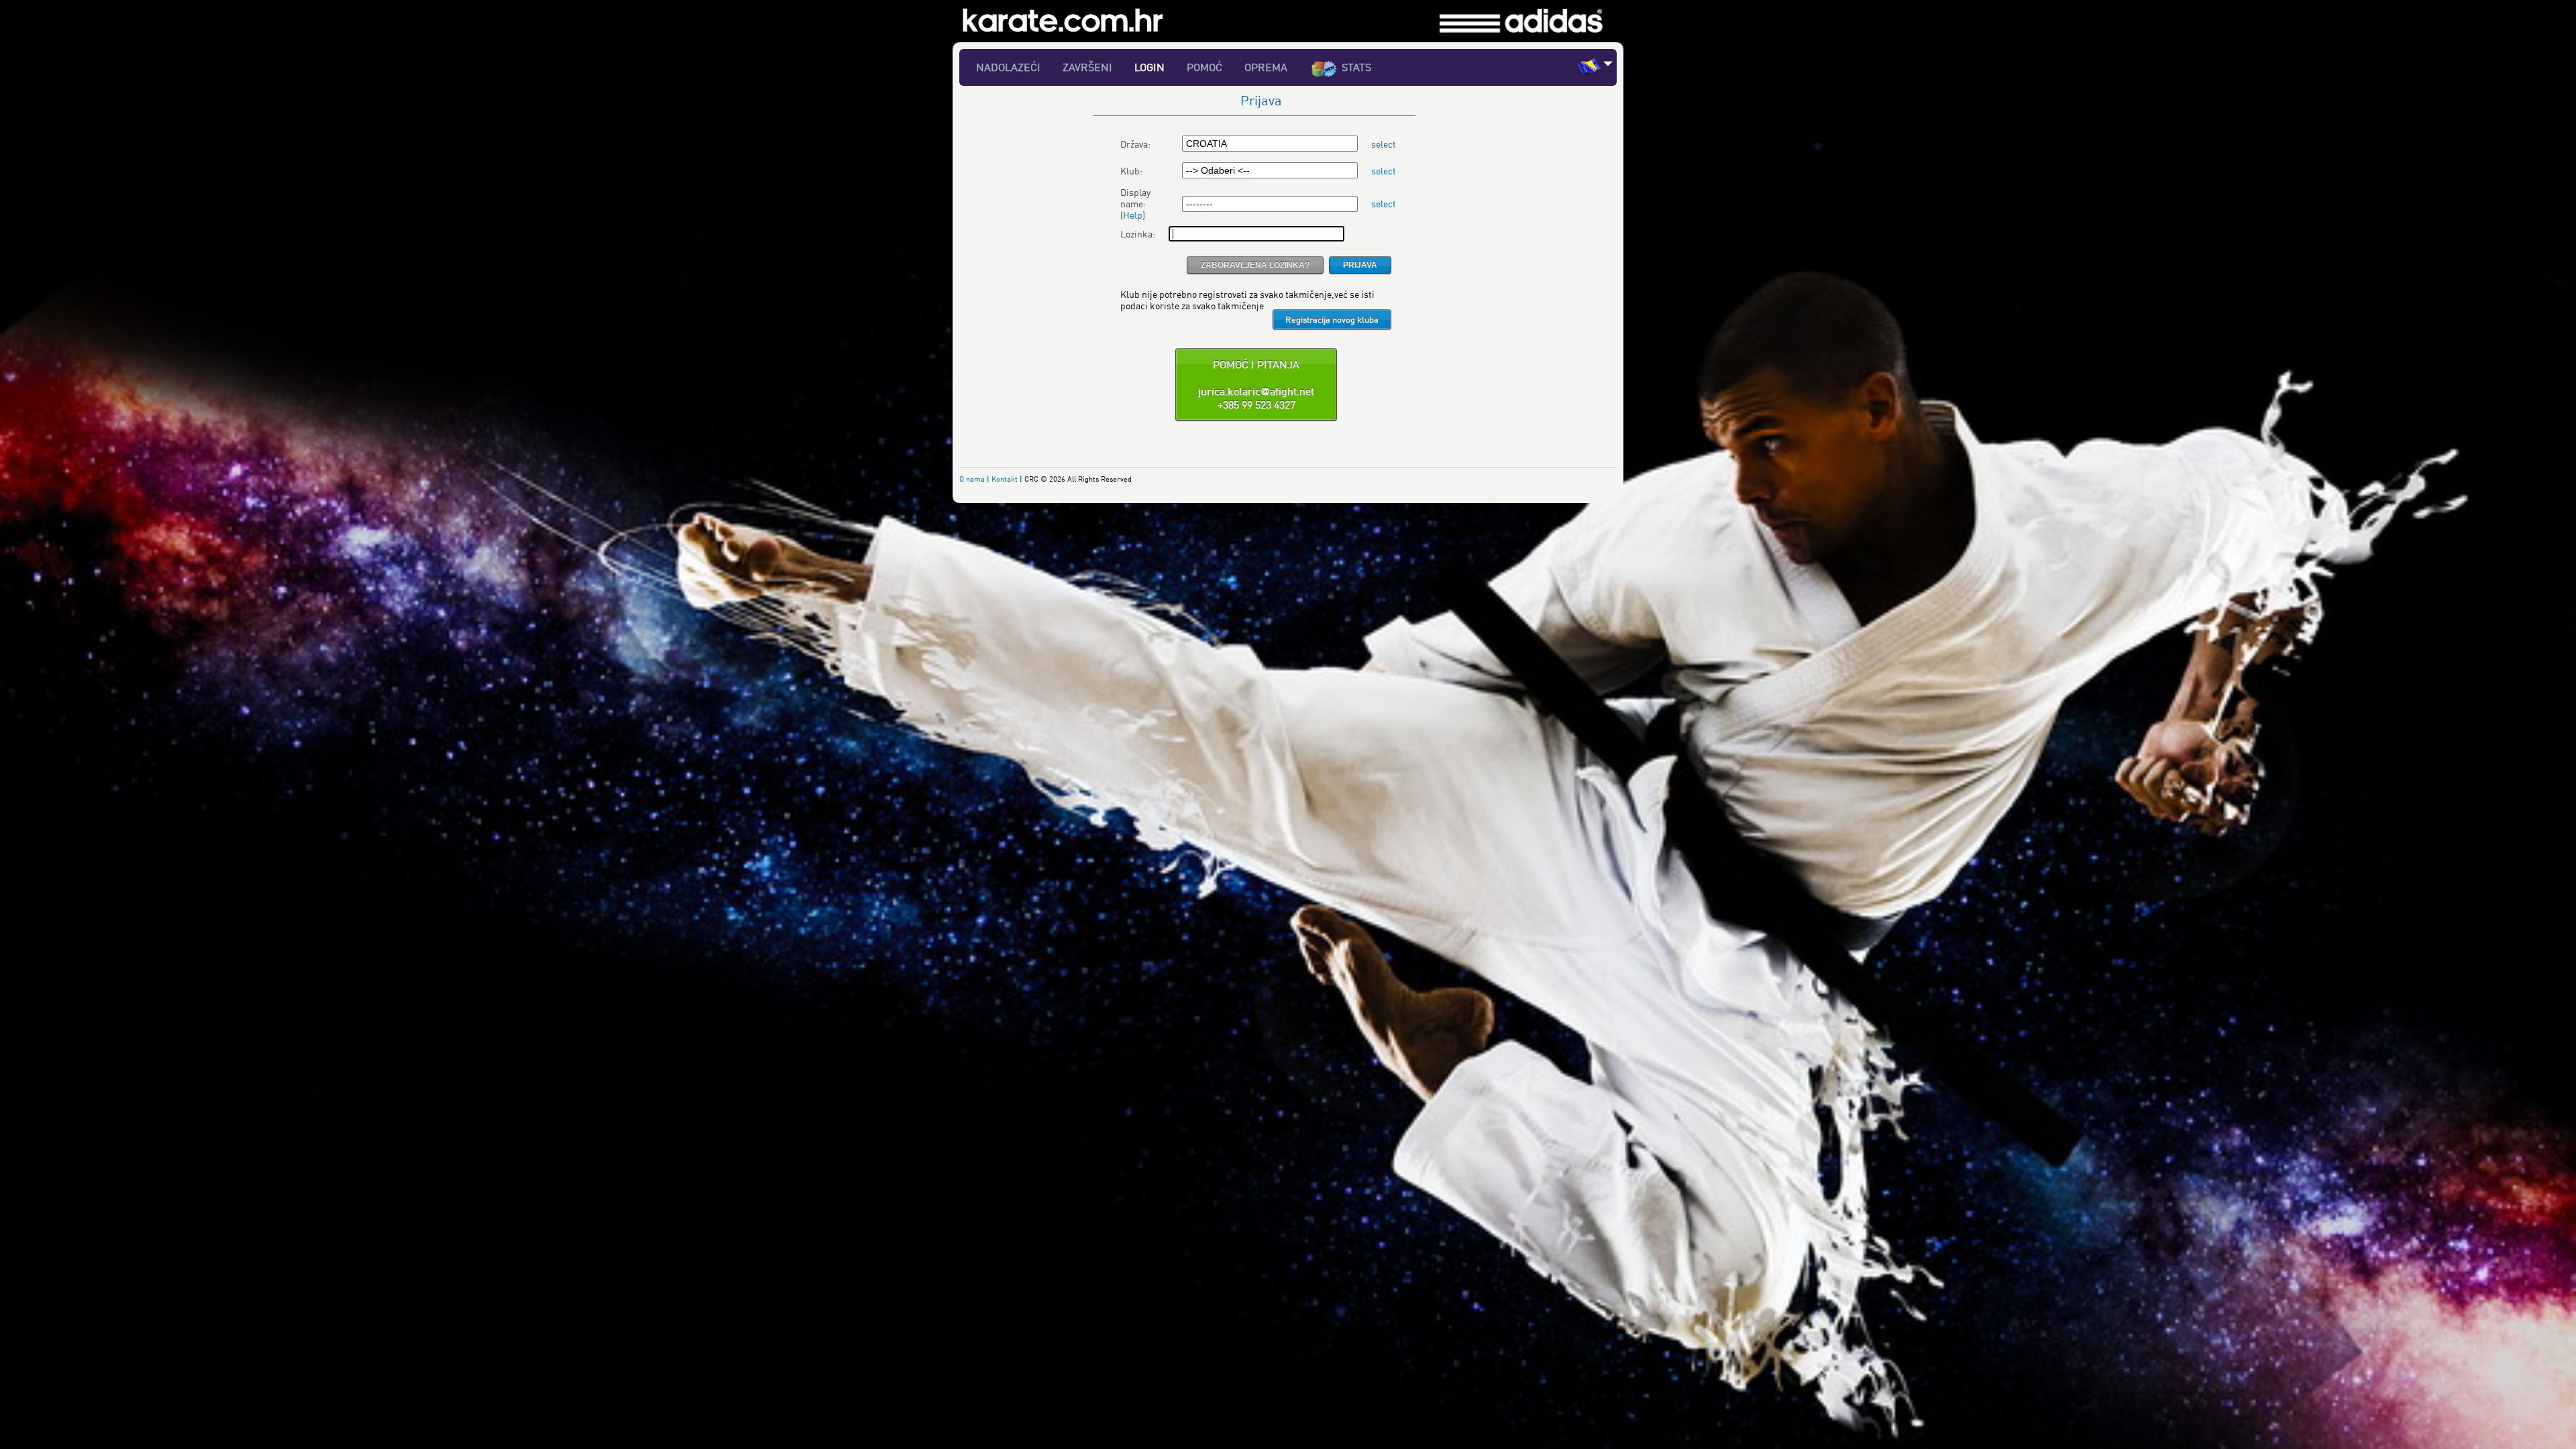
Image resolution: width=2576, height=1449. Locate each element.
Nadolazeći (1008, 67)
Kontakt (1005, 479)
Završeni (1087, 67)
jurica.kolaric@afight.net (1256, 391)
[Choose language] (1608, 63)
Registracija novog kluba (1332, 319)
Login (1149, 67)
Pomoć (1204, 67)
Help (1133, 215)
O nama (972, 479)
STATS (1356, 67)
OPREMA (1266, 67)
